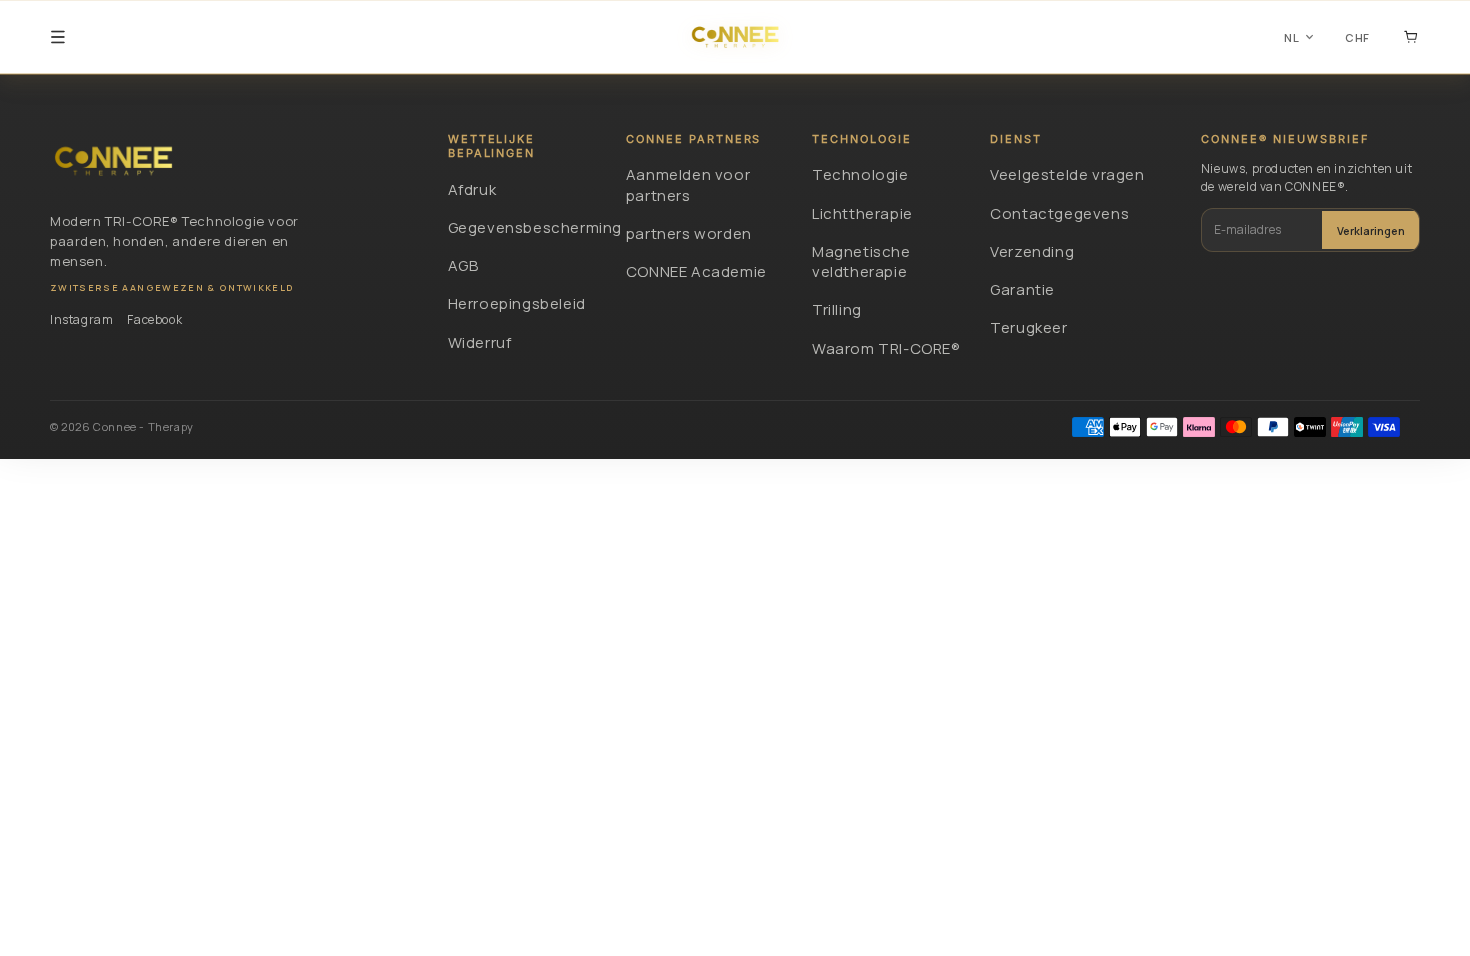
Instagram (81, 319)
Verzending (1032, 251)
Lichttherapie (862, 213)
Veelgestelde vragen (1067, 174)
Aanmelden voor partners (688, 184)
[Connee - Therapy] (113, 161)
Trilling (837, 309)
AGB (463, 265)
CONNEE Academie (696, 271)
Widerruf (480, 342)
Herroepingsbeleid (517, 303)
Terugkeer (1028, 327)
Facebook (154, 319)
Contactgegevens (1059, 213)
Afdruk (472, 189)
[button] (57, 37)
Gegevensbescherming (525, 227)
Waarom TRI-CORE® (886, 348)
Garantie (1022, 289)
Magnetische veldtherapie (861, 261)
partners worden (689, 233)
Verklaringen (1371, 230)
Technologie (860, 174)
